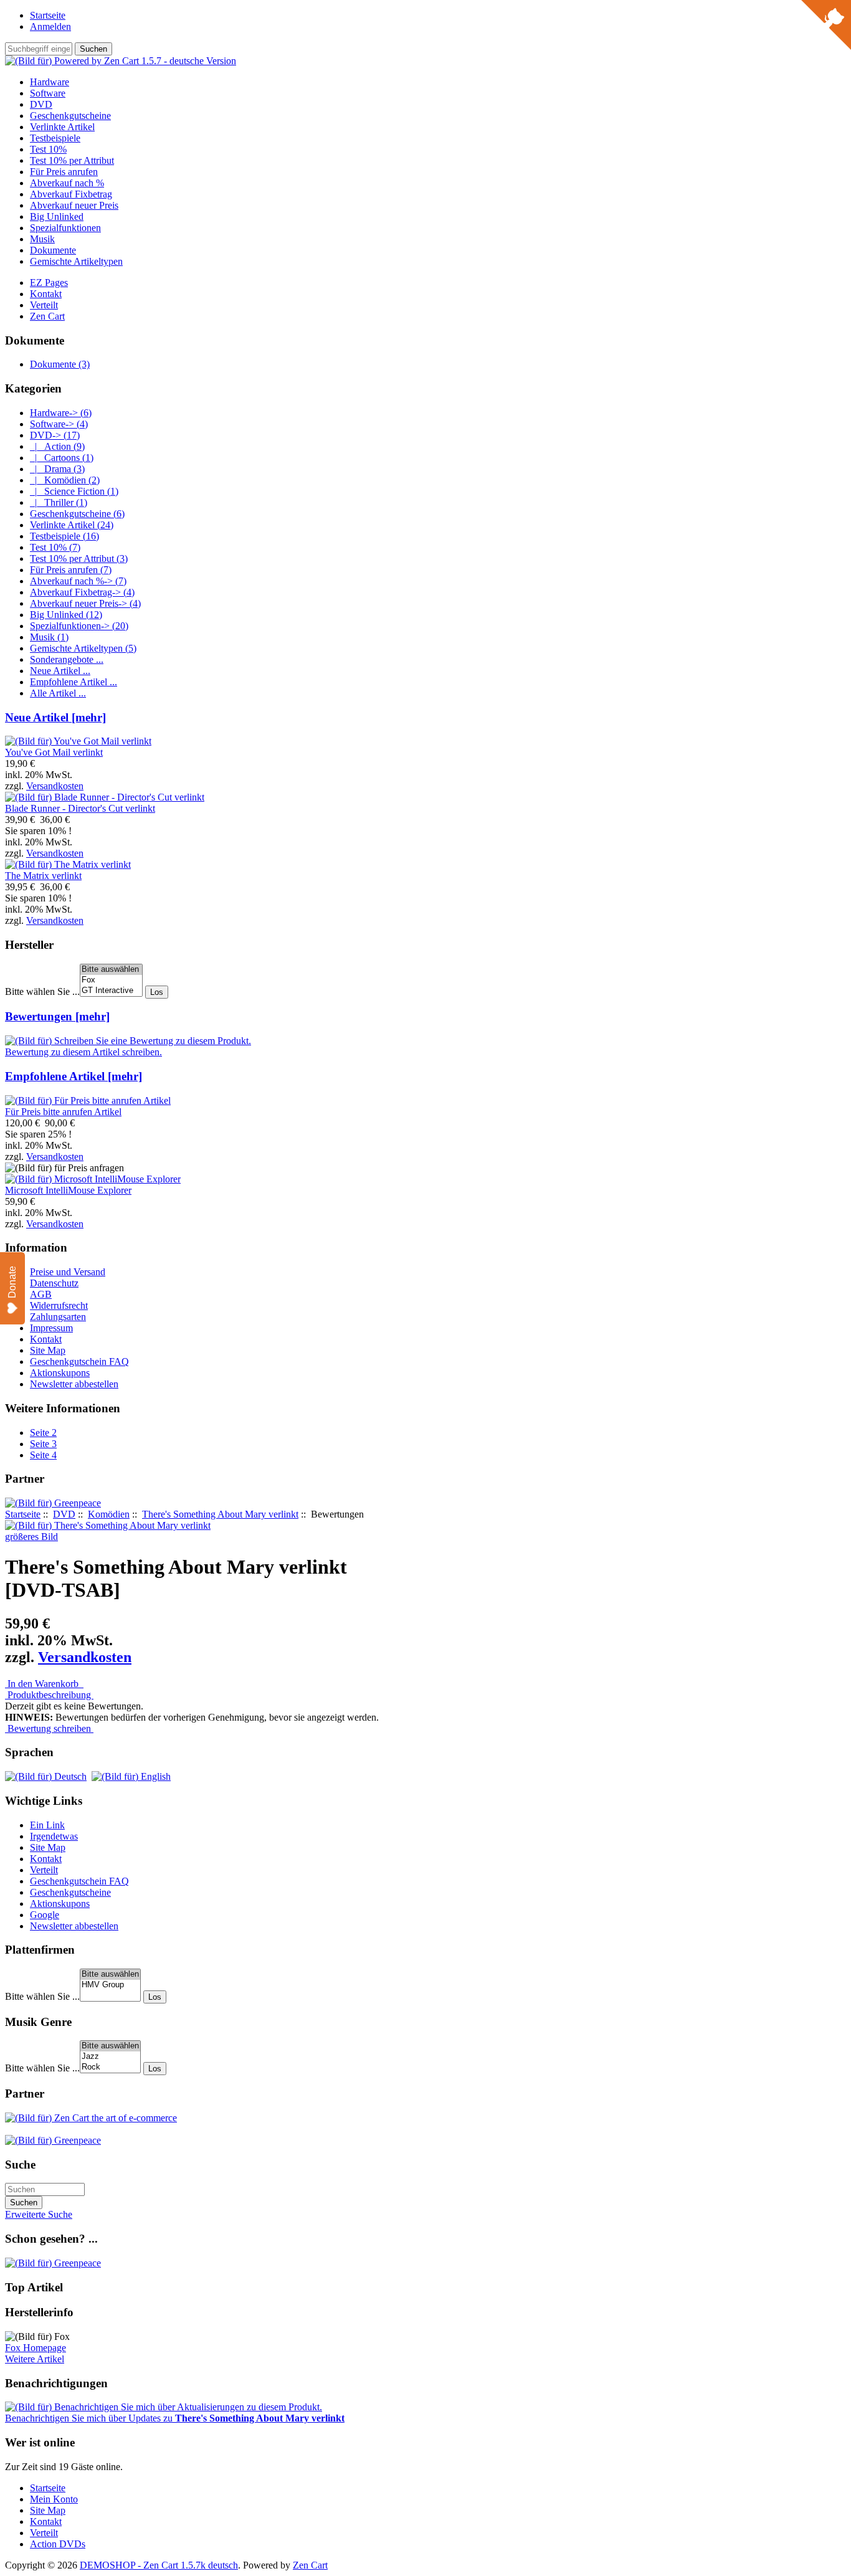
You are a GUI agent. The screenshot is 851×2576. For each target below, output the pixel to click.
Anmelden (50, 26)
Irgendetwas (54, 1836)
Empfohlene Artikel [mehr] (74, 1076)
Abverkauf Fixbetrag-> (82, 592)
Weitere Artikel (35, 2359)
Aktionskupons (60, 1373)
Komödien (109, 1514)
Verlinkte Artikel (62, 127)
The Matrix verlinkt (43, 876)
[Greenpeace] (53, 1503)
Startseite (48, 15)
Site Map (48, 1350)
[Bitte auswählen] (111, 970)
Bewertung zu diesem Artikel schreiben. (83, 1052)
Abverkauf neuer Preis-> (85, 603)
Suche (20, 2165)
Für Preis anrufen (64, 172)
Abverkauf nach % (67, 183)
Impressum (51, 1328)
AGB (41, 1294)
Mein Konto (54, 2499)
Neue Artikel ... (60, 671)
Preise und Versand (68, 1272)
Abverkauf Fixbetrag (71, 194)
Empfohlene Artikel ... (74, 682)
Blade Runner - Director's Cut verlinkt (80, 808)
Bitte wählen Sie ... (42, 991)
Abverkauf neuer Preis (74, 205)
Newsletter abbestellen (74, 1384)
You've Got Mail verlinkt (54, 752)
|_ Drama (57, 469)
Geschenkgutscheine (70, 116)
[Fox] (111, 980)
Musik (42, 239)
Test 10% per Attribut (72, 160)
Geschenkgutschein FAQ (79, 1362)
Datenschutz (54, 1283)
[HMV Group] (110, 1985)
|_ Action (57, 446)
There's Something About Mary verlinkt (220, 1514)
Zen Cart (47, 316)
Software (48, 93)
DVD (64, 1514)
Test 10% (48, 149)
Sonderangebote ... (67, 659)
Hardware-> (61, 413)
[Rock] (110, 2067)
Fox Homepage (36, 2348)
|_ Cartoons (62, 458)
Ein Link (47, 1825)
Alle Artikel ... (58, 693)
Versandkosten (55, 786)
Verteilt (44, 305)
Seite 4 (43, 1455)
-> (55, 435)
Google (45, 1915)
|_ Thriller (59, 502)
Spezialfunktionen (65, 228)
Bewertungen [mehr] (57, 1016)
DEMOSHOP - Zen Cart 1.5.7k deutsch (159, 2565)
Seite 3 (43, 1444)
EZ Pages (49, 283)
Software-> (59, 424)
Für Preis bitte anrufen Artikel (63, 1112)
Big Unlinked (57, 216)
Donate (12, 1282)
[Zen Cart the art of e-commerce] (91, 2118)
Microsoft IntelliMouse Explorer (68, 1190)
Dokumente (53, 250)
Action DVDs (58, 2544)
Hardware (50, 82)
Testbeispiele (55, 138)
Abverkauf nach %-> (78, 581)
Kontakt (46, 294)
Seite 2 (43, 1433)
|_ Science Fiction (74, 491)
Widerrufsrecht (59, 1305)
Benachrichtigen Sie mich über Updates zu (175, 2418)
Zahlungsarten (58, 1317)
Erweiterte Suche (39, 2214)
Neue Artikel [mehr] (55, 717)
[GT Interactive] (111, 991)
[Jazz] (110, 2057)
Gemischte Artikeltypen (76, 261)
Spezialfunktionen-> (79, 626)
